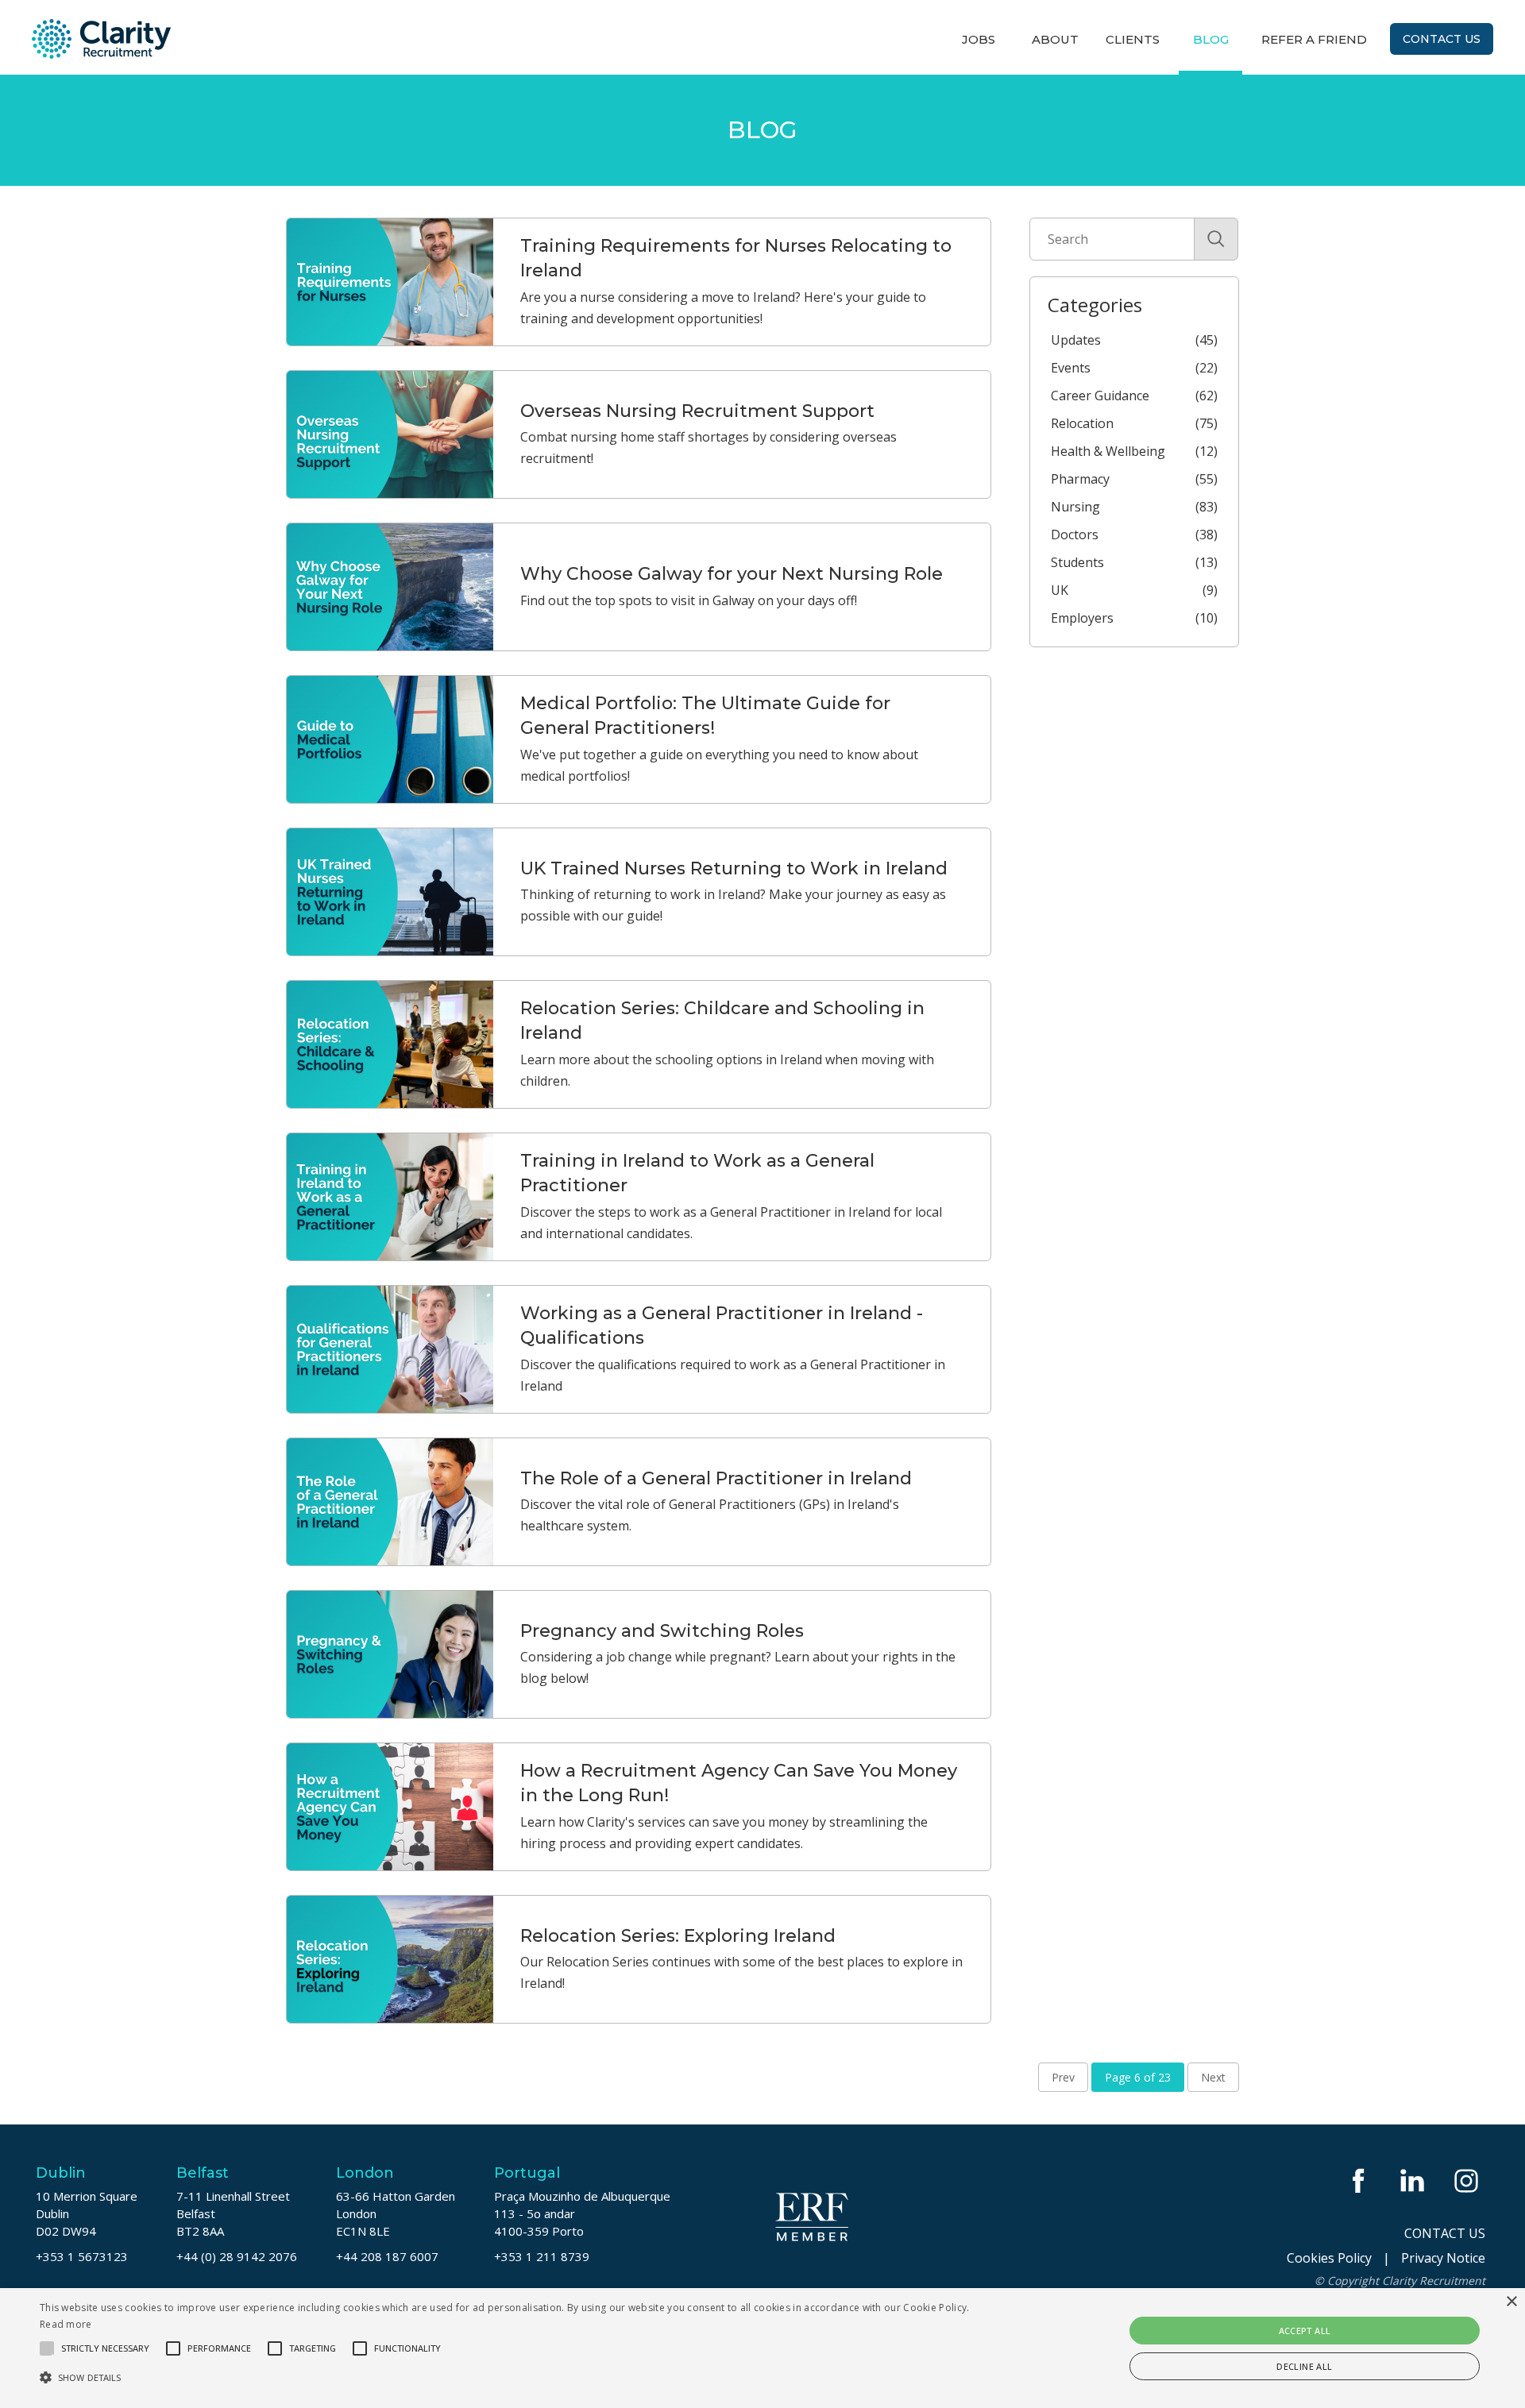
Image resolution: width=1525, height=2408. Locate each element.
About (1055, 39)
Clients (1133, 39)
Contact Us (1442, 39)
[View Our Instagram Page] (1468, 2180)
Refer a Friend (1314, 39)
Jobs (979, 39)
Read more (66, 2324)
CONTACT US (1445, 2233)
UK (1134, 590)
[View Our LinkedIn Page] (1414, 2180)
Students (1134, 562)
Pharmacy (1134, 479)
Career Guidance (1134, 396)
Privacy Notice (1443, 2258)
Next (1213, 2077)
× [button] (1511, 2302)
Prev (1063, 2077)
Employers (1134, 618)
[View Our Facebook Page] (1360, 2180)
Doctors (1134, 534)
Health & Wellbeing (1134, 451)
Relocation (1134, 423)
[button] (510, 2377)
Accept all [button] (1305, 2331)
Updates (1134, 340)
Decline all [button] (1304, 2366)
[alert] (762, 2348)
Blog (1211, 39)
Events (1134, 368)
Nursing (1134, 507)
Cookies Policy (1329, 2258)
